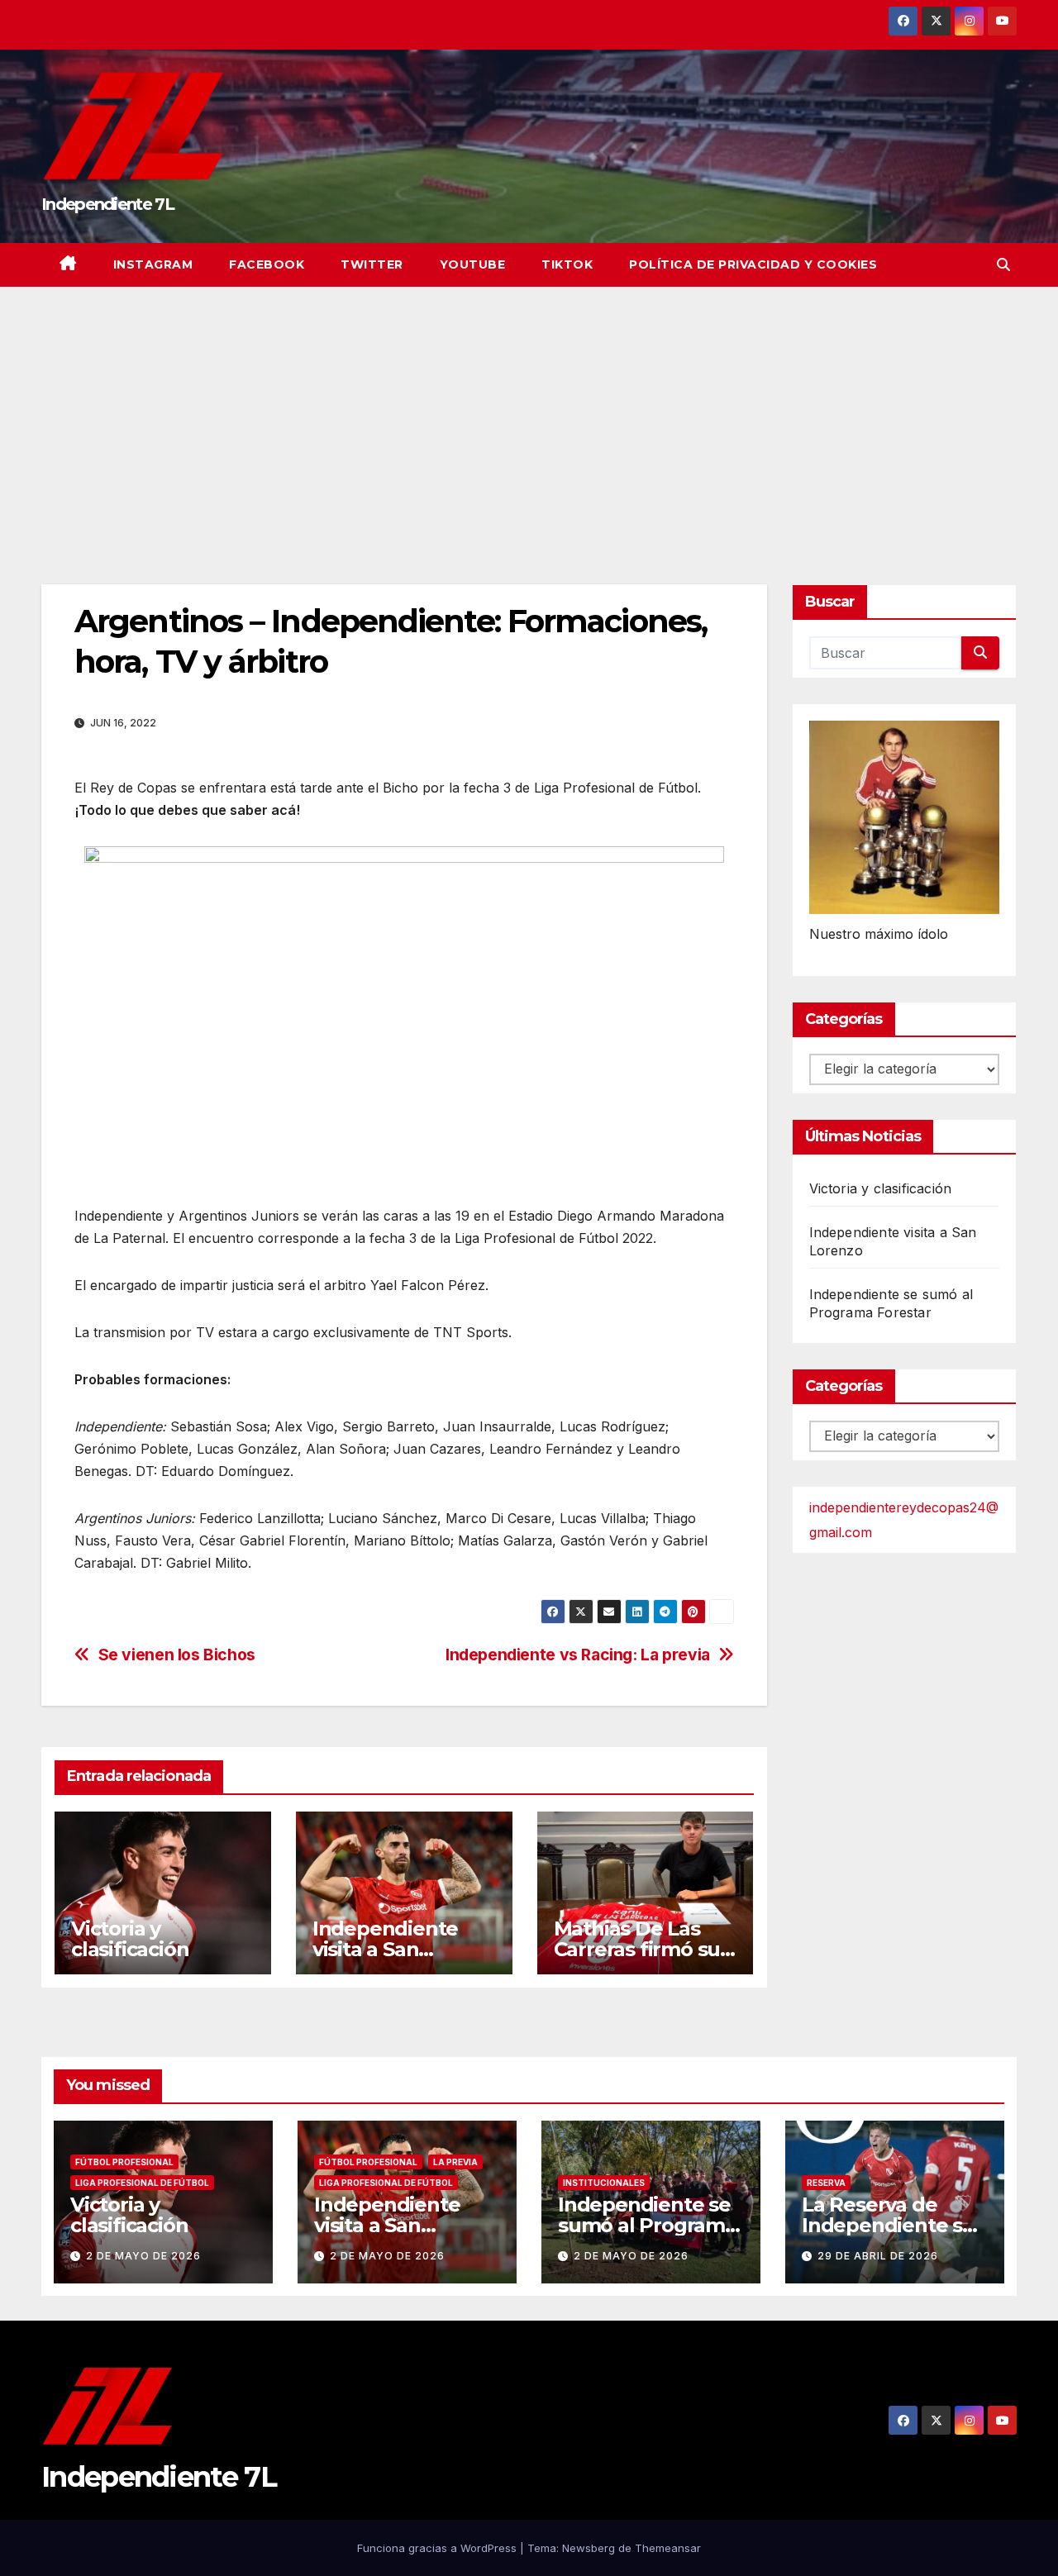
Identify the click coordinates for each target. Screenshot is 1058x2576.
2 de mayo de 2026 (143, 2256)
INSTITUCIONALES (604, 2183)
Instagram (153, 264)
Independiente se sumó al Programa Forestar (647, 2225)
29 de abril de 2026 (878, 2256)
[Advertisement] (529, 411)
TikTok (567, 264)
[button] (1003, 264)
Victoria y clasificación (130, 1939)
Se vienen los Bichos (177, 1655)
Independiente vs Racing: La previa (578, 1655)
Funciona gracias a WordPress (438, 2548)
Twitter (372, 264)
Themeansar (668, 2548)
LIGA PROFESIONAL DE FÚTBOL (142, 2183)
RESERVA (826, 2183)
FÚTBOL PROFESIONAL (124, 2162)
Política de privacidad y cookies (753, 264)
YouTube (473, 264)
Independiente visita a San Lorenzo (385, 1949)
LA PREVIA (455, 2162)
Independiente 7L (107, 204)
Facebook (267, 264)
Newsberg (589, 2548)
